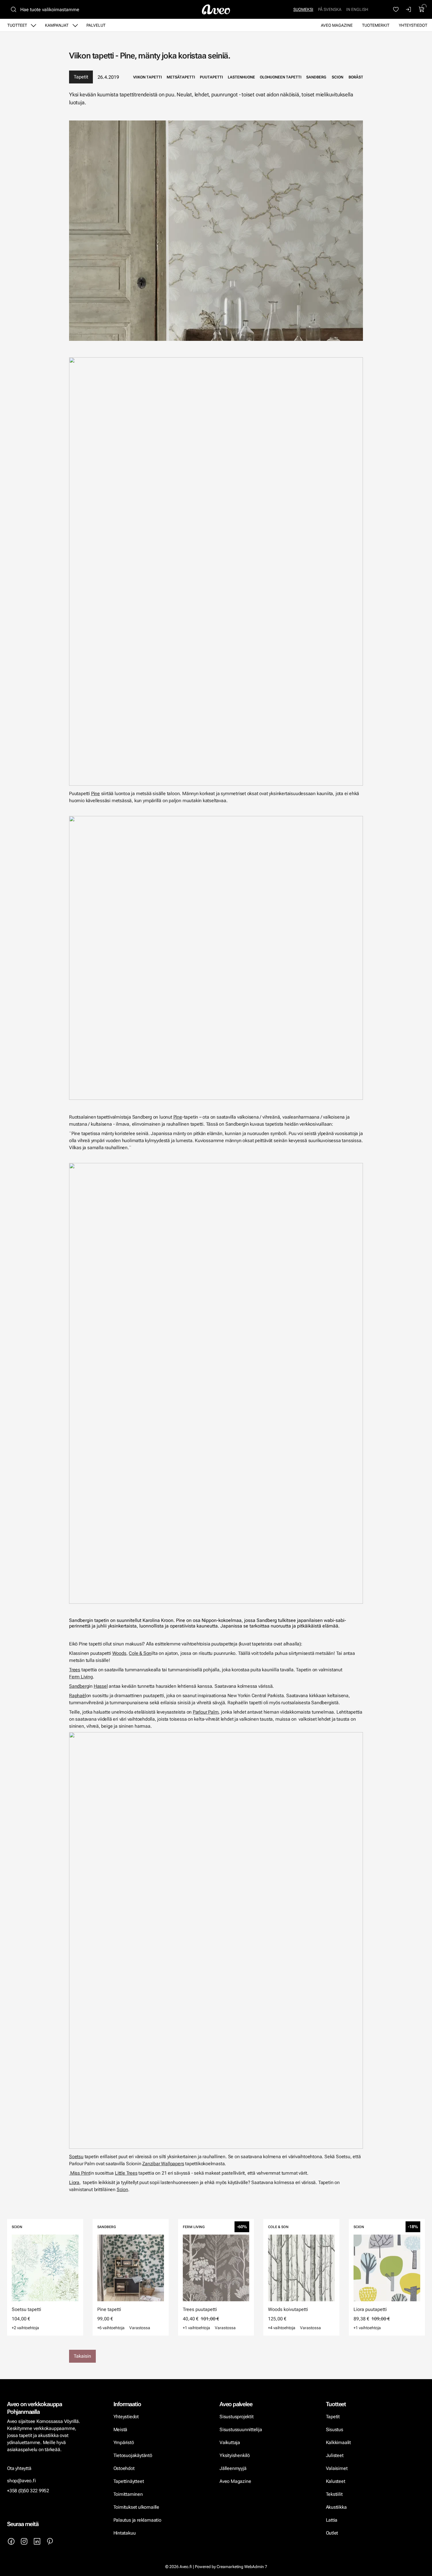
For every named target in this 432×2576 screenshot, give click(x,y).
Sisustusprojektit (236, 2417)
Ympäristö (124, 2442)
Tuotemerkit (376, 25)
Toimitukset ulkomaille (136, 2507)
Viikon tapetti (148, 77)
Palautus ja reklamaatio (137, 2520)
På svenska (330, 9)
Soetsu (76, 2157)
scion (338, 77)
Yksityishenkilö (235, 2455)
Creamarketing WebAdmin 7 (242, 2567)
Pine (96, 793)
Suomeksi (303, 9)
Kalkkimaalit (339, 2442)
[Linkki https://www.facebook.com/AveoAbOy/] (11, 2541)
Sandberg (79, 1686)
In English (357, 9)
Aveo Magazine (337, 25)
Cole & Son (140, 1653)
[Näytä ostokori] (422, 9)
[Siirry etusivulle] (216, 9)
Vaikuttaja (230, 2442)
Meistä (120, 2430)
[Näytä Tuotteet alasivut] (34, 25)
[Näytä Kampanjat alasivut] (75, 25)
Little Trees (126, 2173)
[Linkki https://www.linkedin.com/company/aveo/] (37, 2541)
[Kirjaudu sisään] (409, 9)
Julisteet (335, 2455)
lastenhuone (241, 77)
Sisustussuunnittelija (241, 2430)
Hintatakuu (125, 2533)
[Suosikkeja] (396, 9)
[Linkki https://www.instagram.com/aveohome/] (24, 2541)
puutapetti (211, 77)
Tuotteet (17, 25)
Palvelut (96, 25)
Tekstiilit (334, 2494)
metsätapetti (181, 77)
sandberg (316, 77)
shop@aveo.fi (21, 2481)
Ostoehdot (125, 2468)
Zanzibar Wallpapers (163, 2164)
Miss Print (80, 2173)
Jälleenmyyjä (233, 2468)
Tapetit (81, 77)
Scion (122, 2189)
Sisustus (335, 2430)
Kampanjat (57, 25)
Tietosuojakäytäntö (133, 2455)
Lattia (332, 2520)
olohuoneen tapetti (281, 77)
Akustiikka (336, 2507)
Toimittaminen (128, 2494)
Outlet (333, 2533)
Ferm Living (81, 1677)
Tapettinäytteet (129, 2481)
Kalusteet (336, 2481)
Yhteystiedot (413, 25)
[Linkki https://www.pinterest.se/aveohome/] (50, 2541)
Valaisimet (337, 2468)
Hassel (101, 1686)
